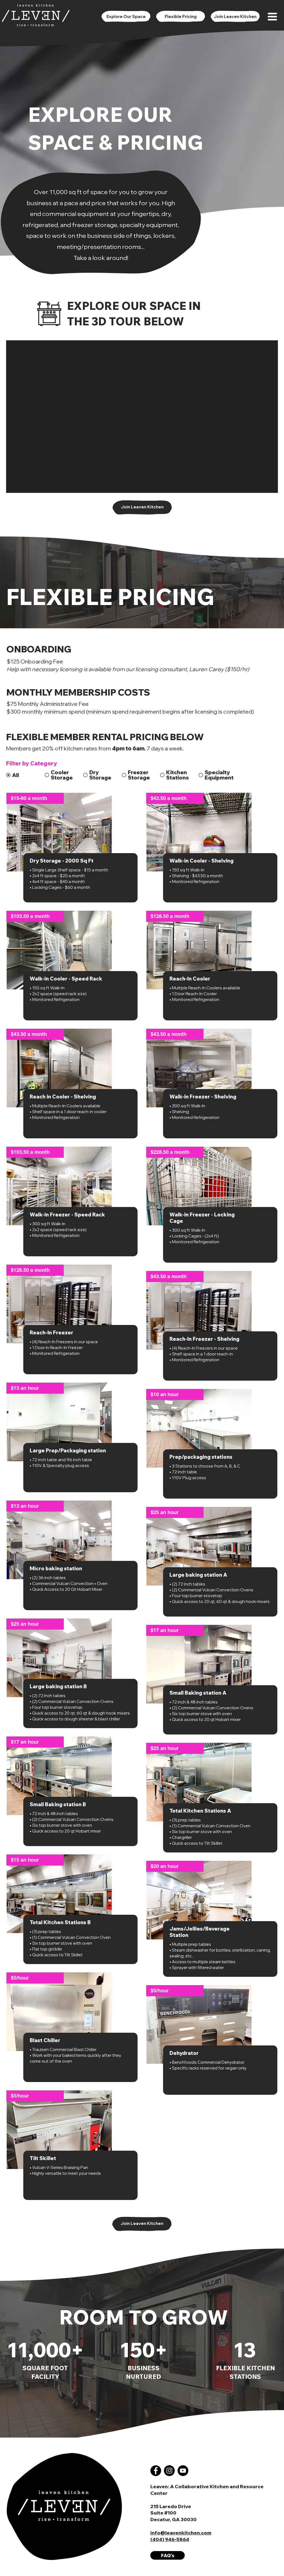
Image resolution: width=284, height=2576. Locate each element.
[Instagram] (169, 2471)
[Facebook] (156, 2471)
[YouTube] (183, 2471)
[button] (272, 17)
